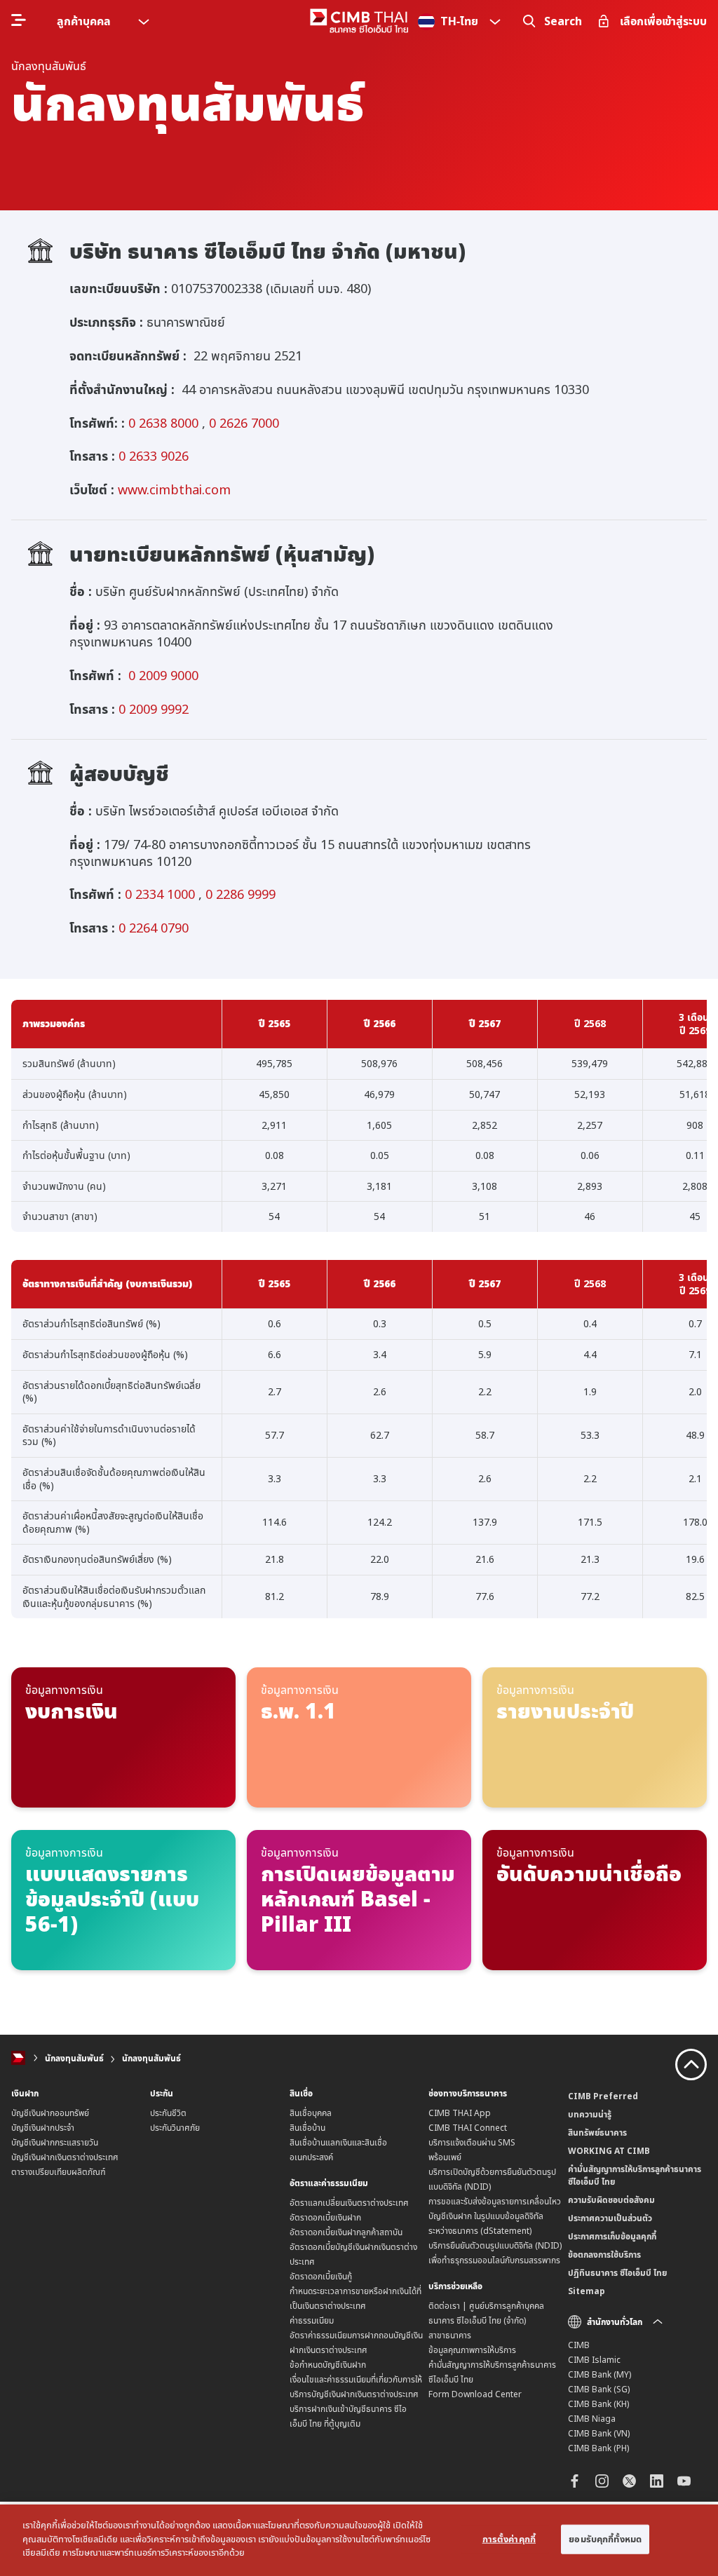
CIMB (579, 2345)
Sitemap (587, 2291)
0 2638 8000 (163, 423)
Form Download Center (475, 2394)
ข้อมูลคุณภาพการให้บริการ (472, 2350)
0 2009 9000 (163, 675)
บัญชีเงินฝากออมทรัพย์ (50, 2113)
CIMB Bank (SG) (599, 2389)
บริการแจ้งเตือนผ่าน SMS (472, 2142)
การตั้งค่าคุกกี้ (509, 2539)
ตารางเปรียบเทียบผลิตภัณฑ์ (59, 2172)
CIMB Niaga (592, 2419)
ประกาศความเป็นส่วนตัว (610, 2218)
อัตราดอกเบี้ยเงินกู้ (321, 2276)
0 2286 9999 (241, 894)
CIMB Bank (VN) (599, 2433)
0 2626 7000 (244, 423)
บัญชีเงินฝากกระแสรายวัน (55, 2142)
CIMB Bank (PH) (598, 2448)
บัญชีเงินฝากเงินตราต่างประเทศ (65, 2157)
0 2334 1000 (160, 894)
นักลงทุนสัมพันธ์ (74, 2058)
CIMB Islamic (594, 2360)
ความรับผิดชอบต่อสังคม (611, 2200)
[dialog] (359, 2540)
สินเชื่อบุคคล (311, 2113)
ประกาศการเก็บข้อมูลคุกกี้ (612, 2236)
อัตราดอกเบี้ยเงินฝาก (325, 2217)
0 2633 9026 (152, 456)
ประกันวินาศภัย (175, 2128)
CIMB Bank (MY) (600, 2374)
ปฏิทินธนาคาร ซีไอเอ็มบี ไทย (617, 2273)
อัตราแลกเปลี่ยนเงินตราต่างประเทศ (349, 2203)
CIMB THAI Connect (468, 2128)
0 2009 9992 (154, 709)
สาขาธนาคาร (450, 2335)
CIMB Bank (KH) (598, 2404)
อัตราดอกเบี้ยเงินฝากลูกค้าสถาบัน (346, 2232)
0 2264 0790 (152, 928)
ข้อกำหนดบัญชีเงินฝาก (328, 2365)
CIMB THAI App (460, 2113)
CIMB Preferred (603, 2096)
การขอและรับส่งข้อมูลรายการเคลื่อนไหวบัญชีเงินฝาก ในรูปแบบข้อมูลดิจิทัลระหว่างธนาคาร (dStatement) (495, 2216)
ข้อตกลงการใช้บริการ (604, 2255)
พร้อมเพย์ (445, 2157)
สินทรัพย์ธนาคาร (597, 2133)
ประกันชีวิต (168, 2113)
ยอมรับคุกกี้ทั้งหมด (605, 2539)
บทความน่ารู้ (590, 2114)
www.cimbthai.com (174, 489)
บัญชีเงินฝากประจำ (43, 2128)
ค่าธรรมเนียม (312, 2320)
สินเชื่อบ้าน (307, 2128)
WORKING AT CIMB (609, 2151)
